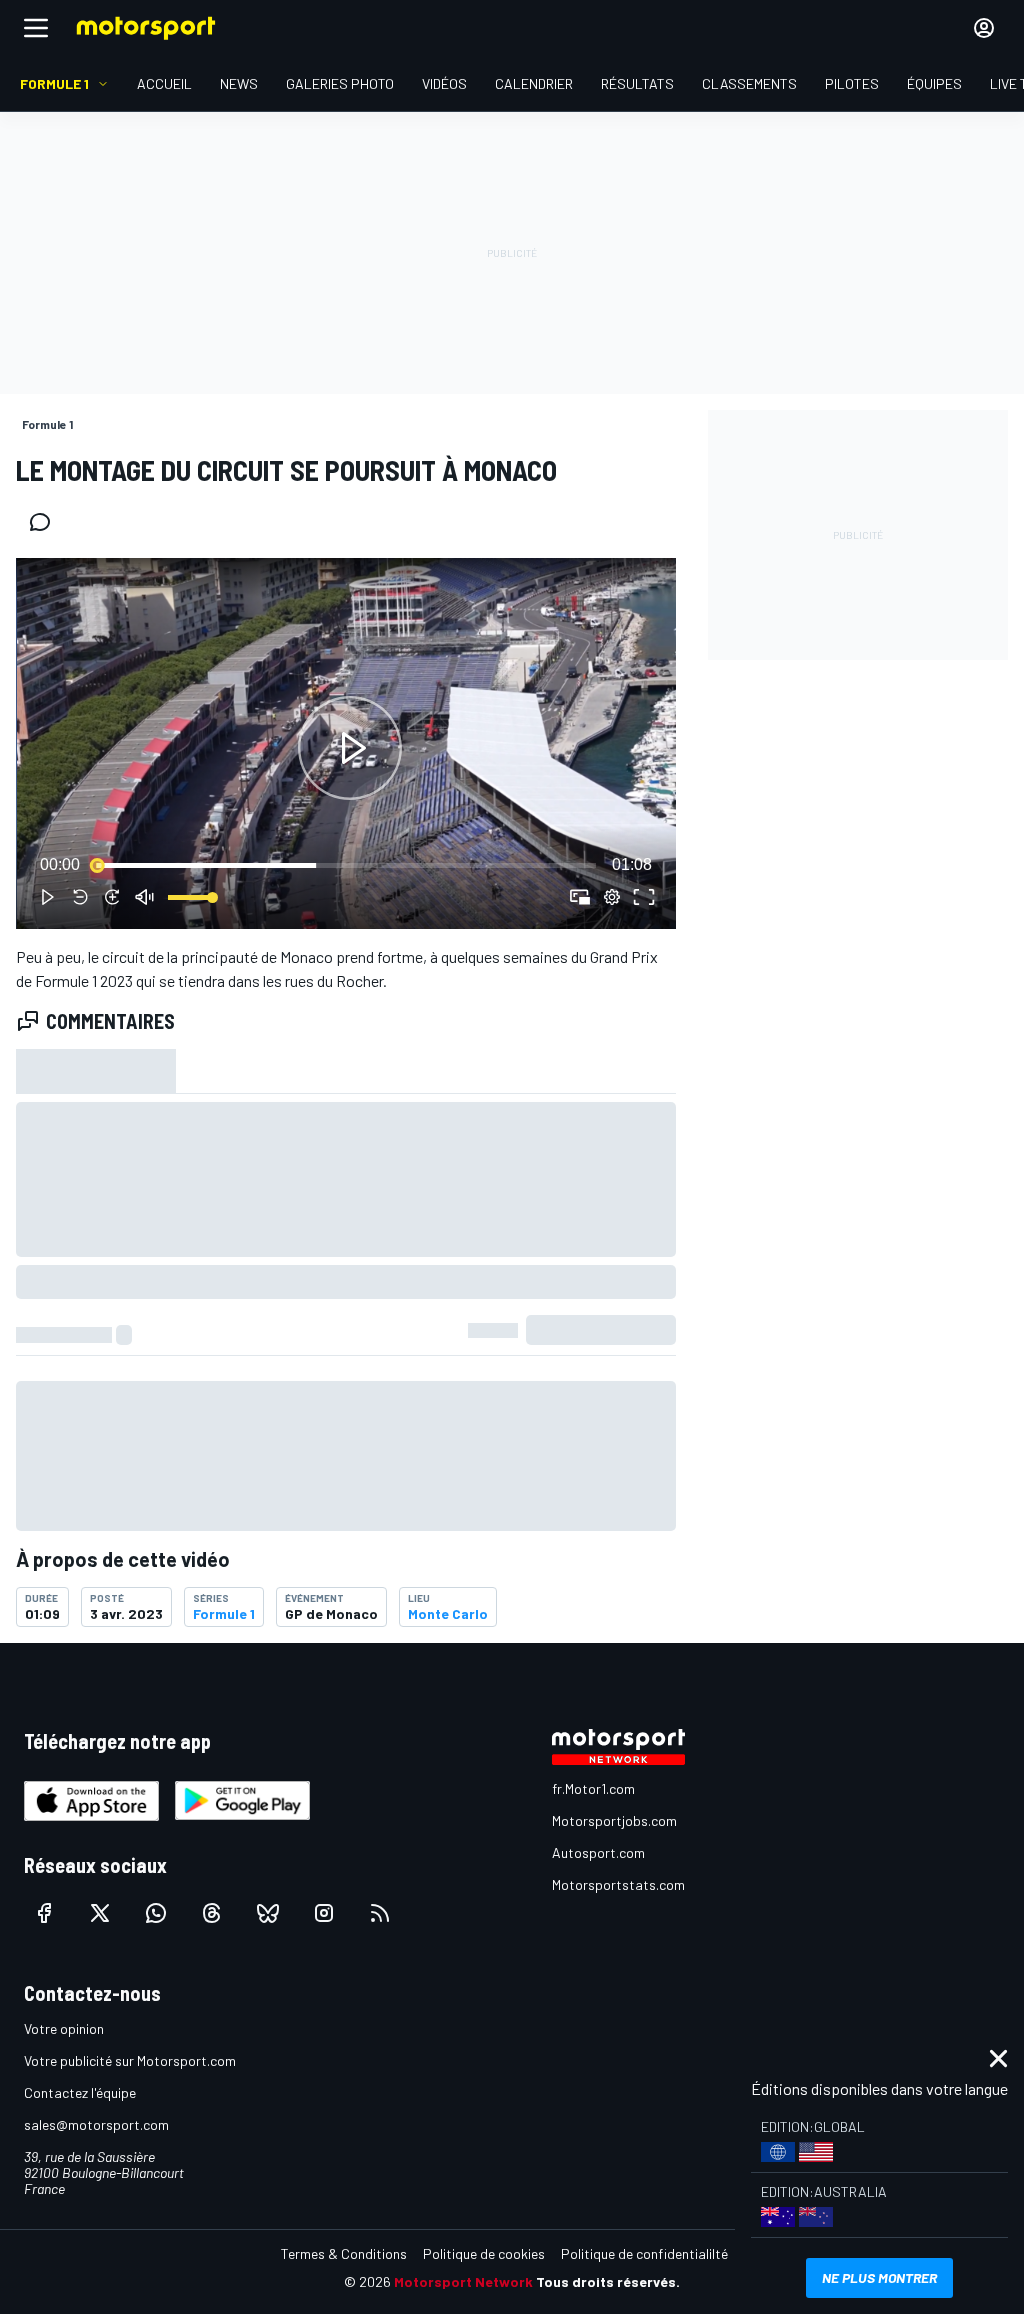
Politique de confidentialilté (644, 2253)
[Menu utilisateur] (984, 28)
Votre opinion (64, 2028)
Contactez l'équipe (80, 2092)
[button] (350, 747)
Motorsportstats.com (618, 1884)
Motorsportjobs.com (614, 1820)
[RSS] (380, 1913)
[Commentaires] (46, 522)
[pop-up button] (612, 897)
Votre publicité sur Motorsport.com (130, 2060)
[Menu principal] (36, 28)
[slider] (346, 865)
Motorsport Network (463, 2281)
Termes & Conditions (344, 2253)
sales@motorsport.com (96, 2124)
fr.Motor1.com (593, 1788)
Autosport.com (598, 1852)
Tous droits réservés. (608, 2281)
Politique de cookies (484, 2253)
